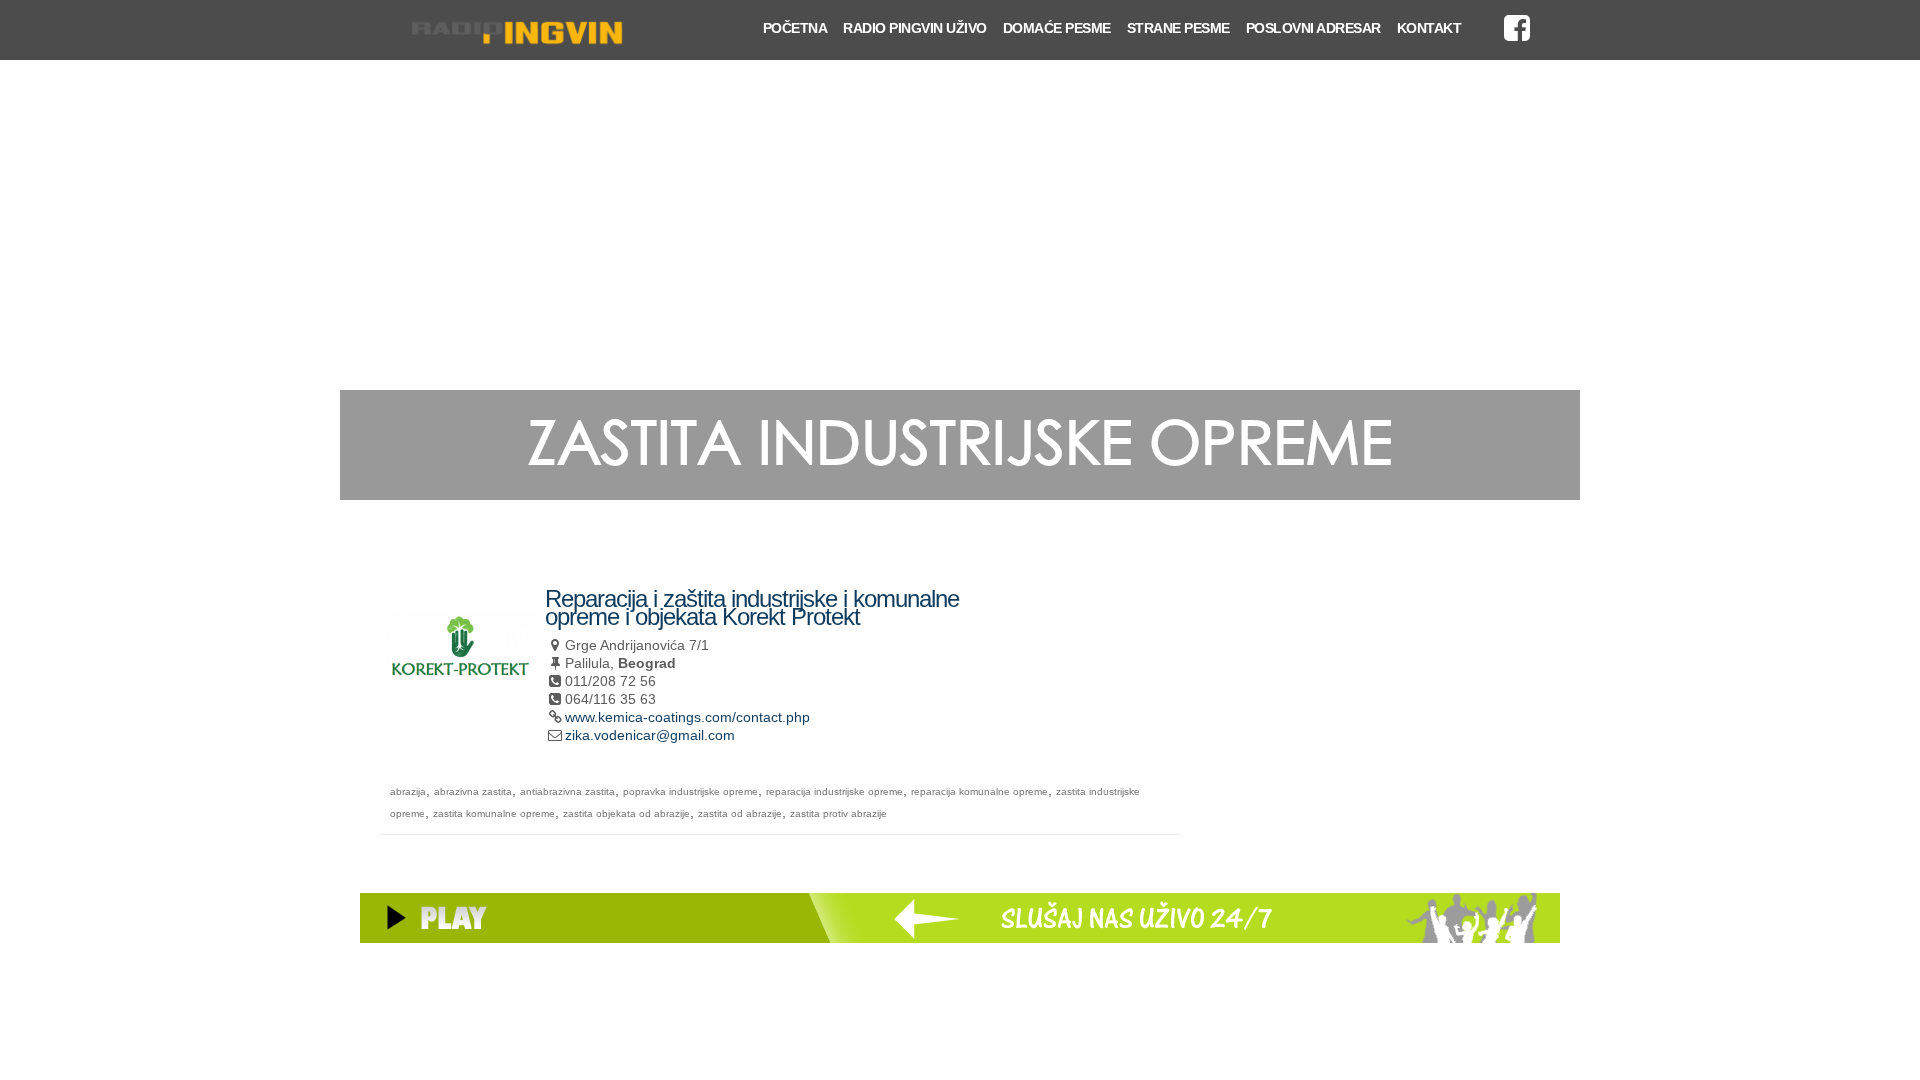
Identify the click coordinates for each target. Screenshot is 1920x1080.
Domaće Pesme (1057, 28)
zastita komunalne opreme (494, 813)
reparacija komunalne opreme (979, 791)
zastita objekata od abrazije (626, 813)
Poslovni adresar (1313, 28)
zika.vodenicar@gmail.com (650, 735)
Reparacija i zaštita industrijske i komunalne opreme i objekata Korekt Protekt (752, 607)
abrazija (408, 791)
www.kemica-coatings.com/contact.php (687, 717)
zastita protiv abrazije (838, 813)
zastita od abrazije (740, 813)
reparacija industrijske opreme (834, 791)
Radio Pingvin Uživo (915, 28)
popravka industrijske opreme (690, 791)
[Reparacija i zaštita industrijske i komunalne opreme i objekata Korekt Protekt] (460, 694)
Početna (795, 28)
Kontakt (1429, 28)
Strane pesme (1178, 28)
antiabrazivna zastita (567, 791)
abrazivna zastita (473, 791)
